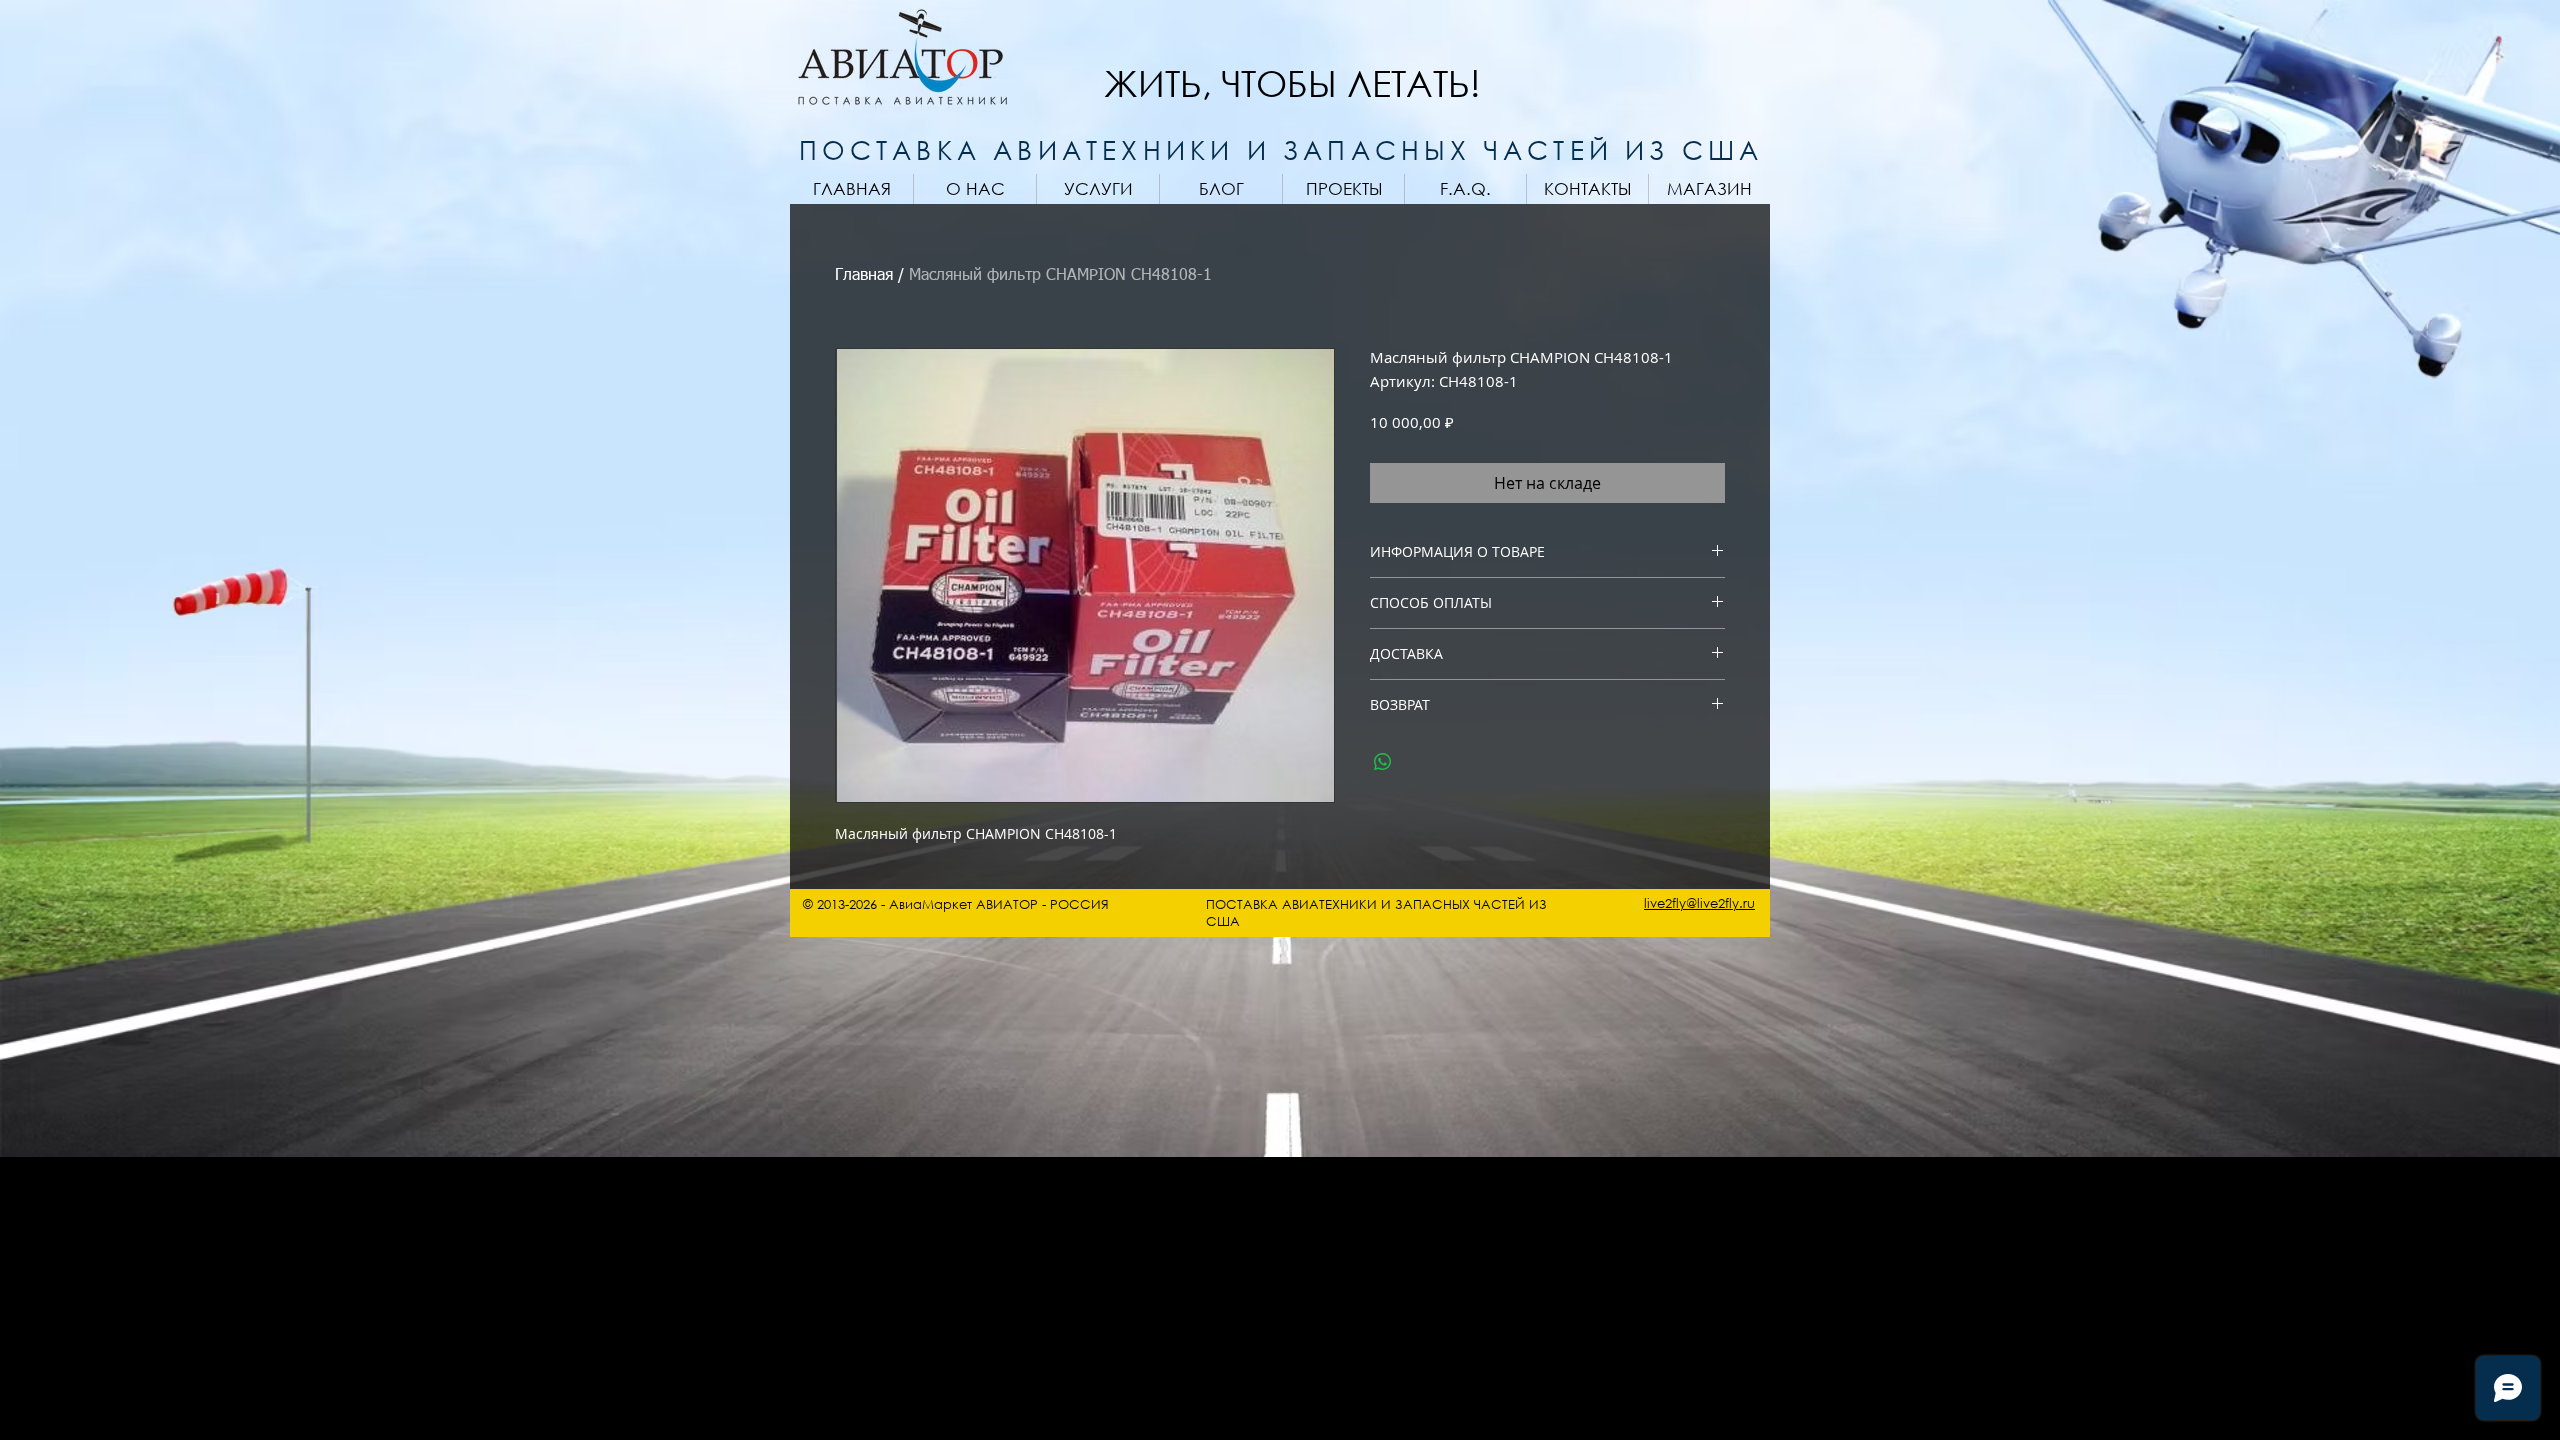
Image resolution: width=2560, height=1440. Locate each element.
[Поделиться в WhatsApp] (1383, 762)
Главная (864, 276)
